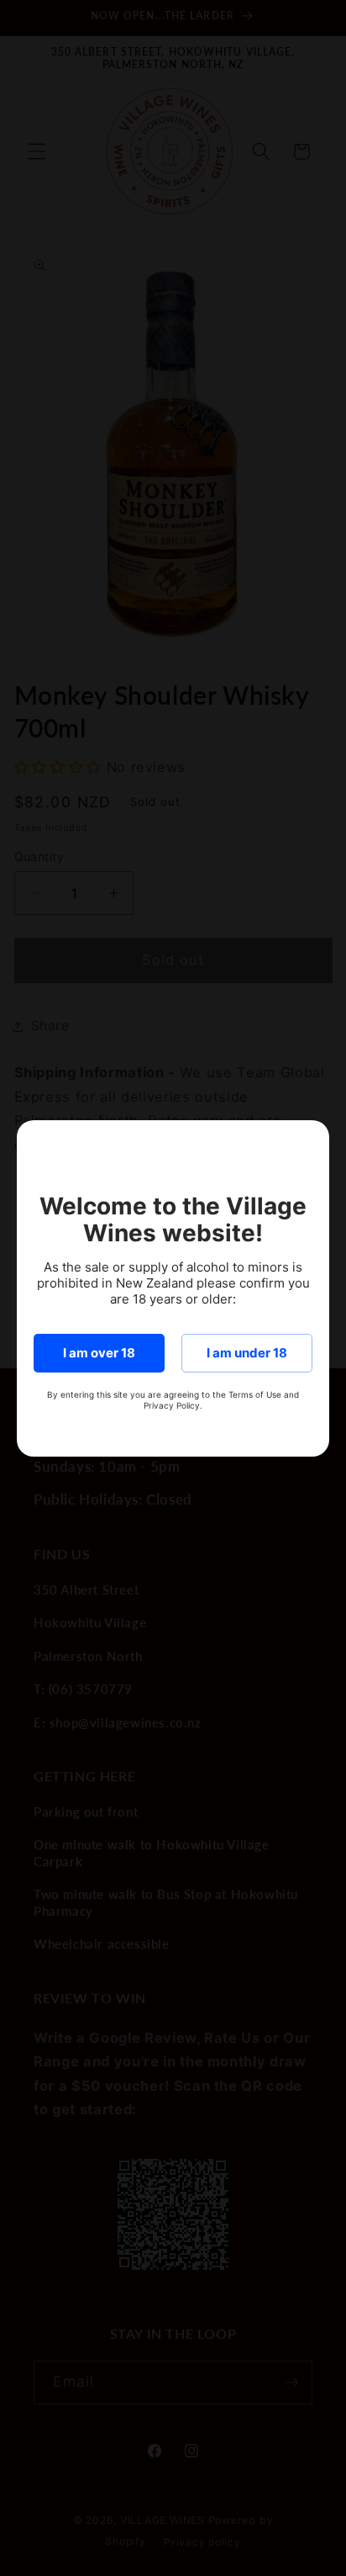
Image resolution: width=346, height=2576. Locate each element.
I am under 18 (247, 1353)
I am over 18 (99, 1353)
